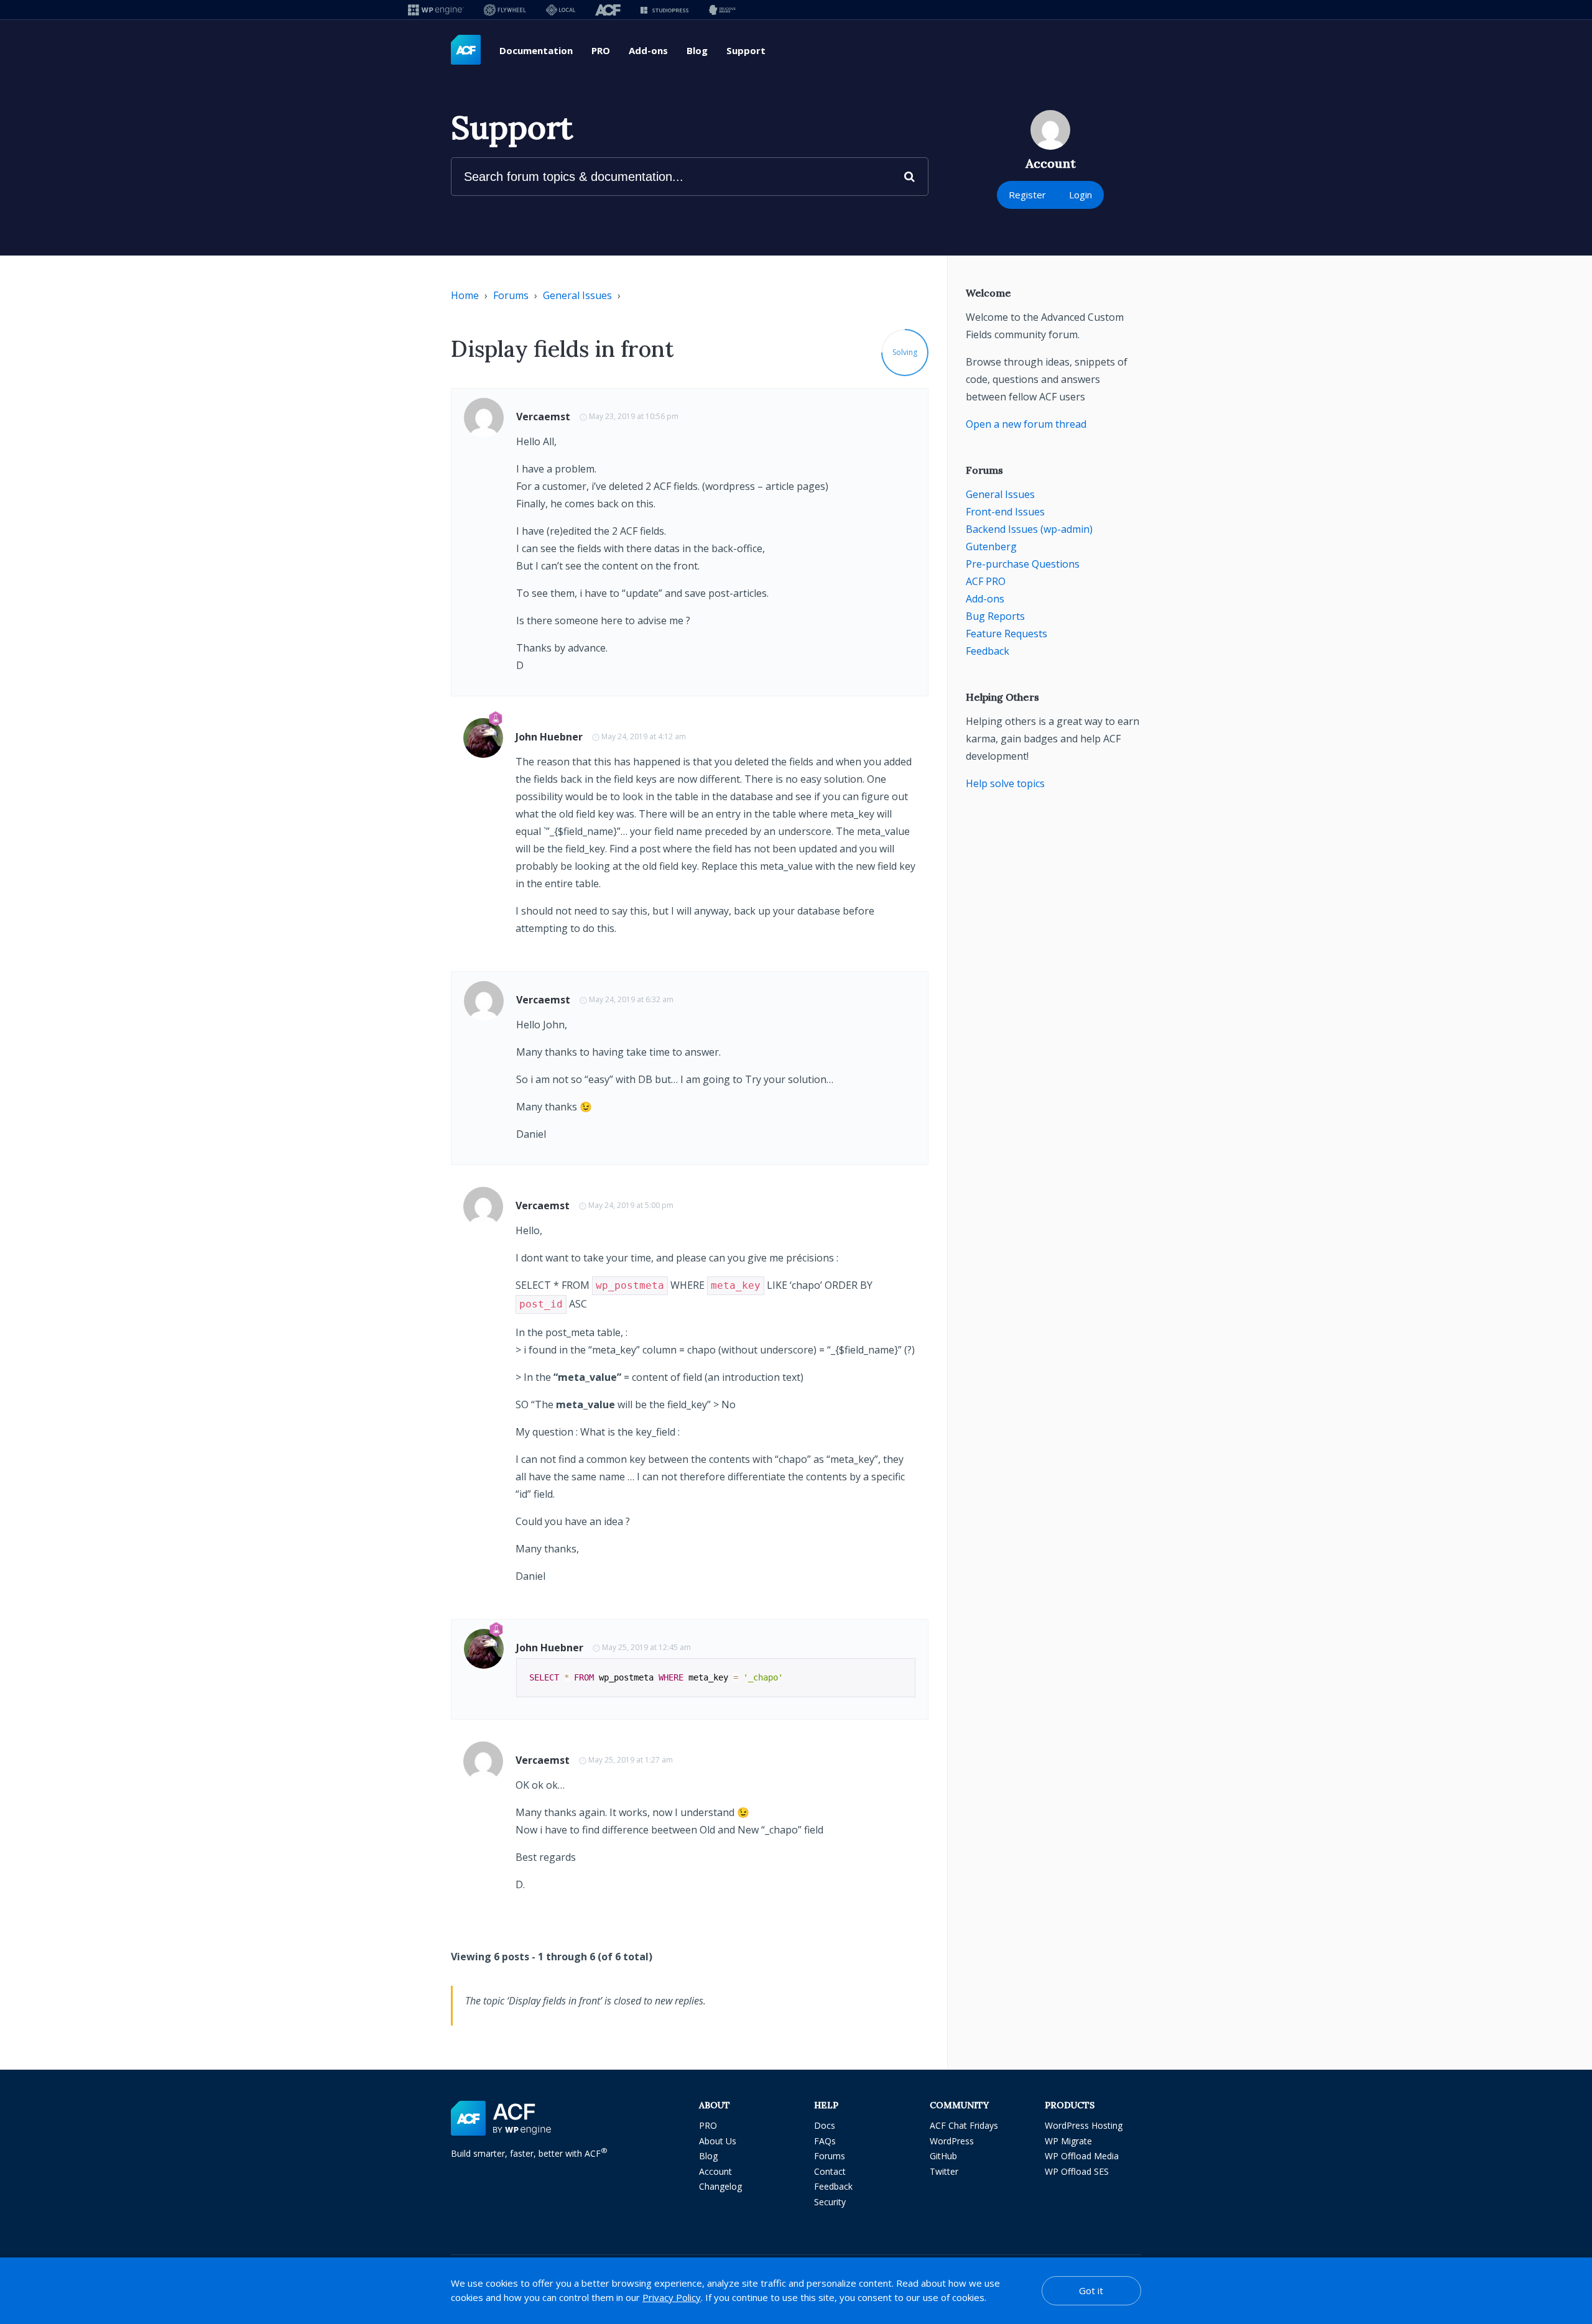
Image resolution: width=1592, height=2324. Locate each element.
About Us (718, 2141)
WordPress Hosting (1084, 2125)
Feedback (988, 651)
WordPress (952, 2141)
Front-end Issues (1005, 512)
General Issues (577, 295)
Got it (1091, 2290)
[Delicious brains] (722, 10)
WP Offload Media (1082, 2156)
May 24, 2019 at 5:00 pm (631, 1205)
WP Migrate (1068, 2141)
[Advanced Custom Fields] (466, 50)
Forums (511, 295)
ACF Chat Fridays (964, 2125)
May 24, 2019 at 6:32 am (631, 999)
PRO (601, 50)
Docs (825, 2125)
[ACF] (608, 10)
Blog (697, 50)
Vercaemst (543, 417)
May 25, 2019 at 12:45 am (646, 1647)
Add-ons (648, 50)
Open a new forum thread (1026, 424)
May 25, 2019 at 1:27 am (631, 1760)
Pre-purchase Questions (1023, 564)
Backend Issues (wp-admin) (1029, 529)
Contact (830, 2171)
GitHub (943, 2156)
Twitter (944, 2171)
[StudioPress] (664, 10)
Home (465, 295)
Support (746, 50)
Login (1081, 195)
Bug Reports (995, 616)
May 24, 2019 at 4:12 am (644, 736)
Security (830, 2202)
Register (1027, 195)
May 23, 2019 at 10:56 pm (634, 416)
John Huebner (549, 737)
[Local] (561, 10)
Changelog (720, 2186)
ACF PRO (986, 581)
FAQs (825, 2141)
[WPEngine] (436, 10)
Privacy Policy (672, 2297)
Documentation (536, 50)
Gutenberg (991, 546)
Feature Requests (1007, 634)
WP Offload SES (1077, 2171)
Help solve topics (1005, 783)
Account (715, 2171)
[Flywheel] (505, 10)
